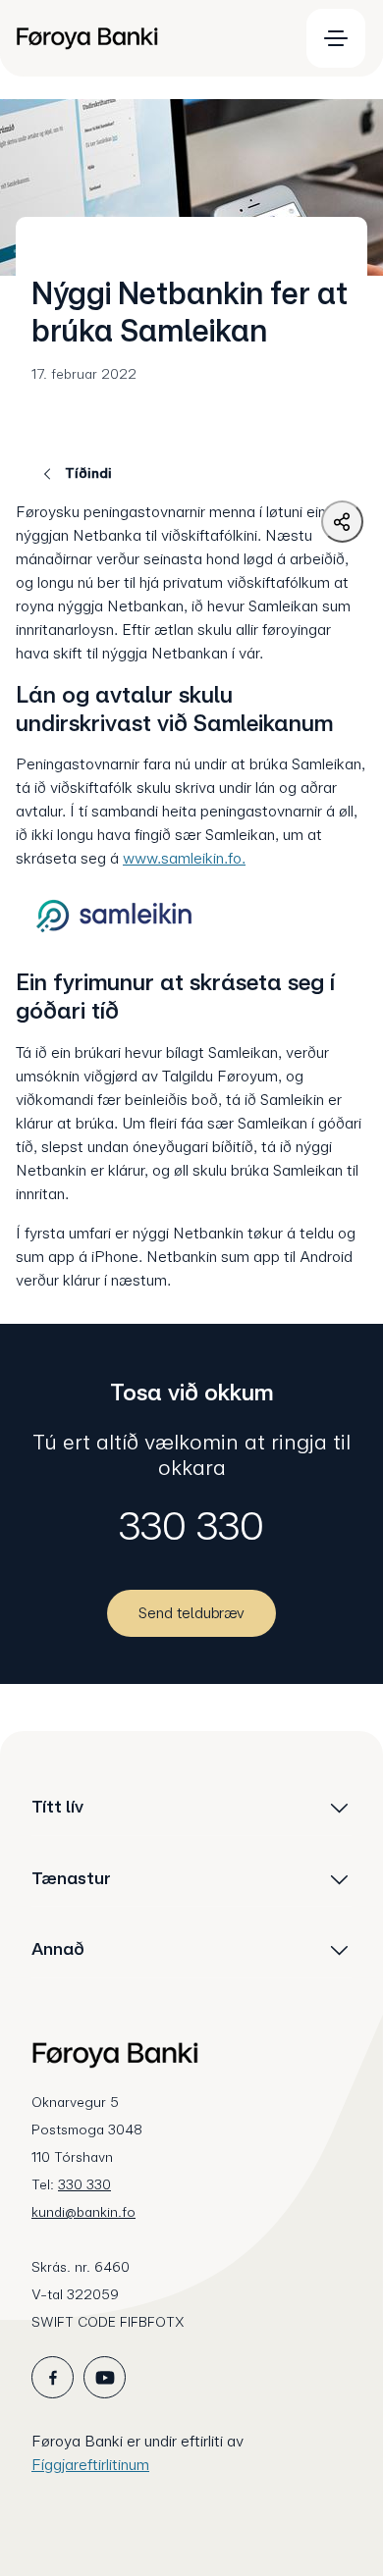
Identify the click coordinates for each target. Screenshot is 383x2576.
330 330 (191, 1526)
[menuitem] (148, 38)
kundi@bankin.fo (83, 2212)
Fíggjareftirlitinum (90, 2465)
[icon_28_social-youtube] (105, 2377)
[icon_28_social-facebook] (53, 2377)
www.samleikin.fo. (184, 858)
